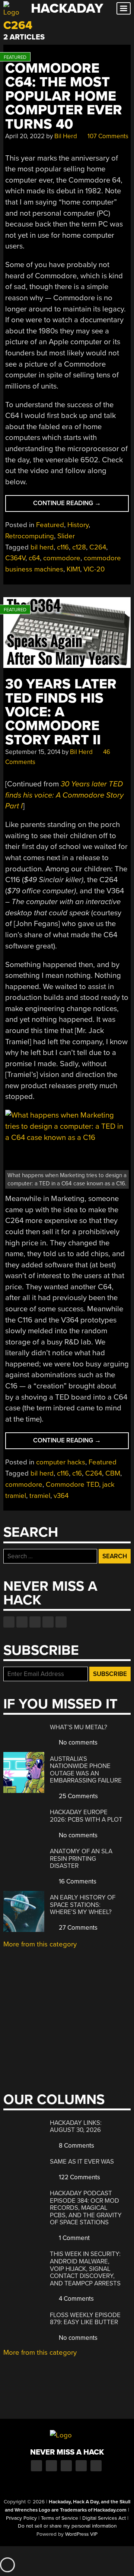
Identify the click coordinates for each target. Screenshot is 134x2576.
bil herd (42, 547)
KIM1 (73, 569)
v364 (61, 1496)
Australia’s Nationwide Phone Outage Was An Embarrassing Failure (86, 1770)
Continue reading (81, 505)
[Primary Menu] (124, 8)
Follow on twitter (22, 1622)
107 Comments (107, 136)
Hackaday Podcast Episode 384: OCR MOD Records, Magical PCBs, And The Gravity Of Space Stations (86, 2208)
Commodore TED (72, 1485)
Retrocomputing (30, 536)
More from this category (40, 1944)
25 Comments (78, 1796)
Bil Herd (66, 136)
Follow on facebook (9, 1622)
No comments (77, 1742)
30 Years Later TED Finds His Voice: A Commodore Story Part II (61, 712)
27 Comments (77, 1928)
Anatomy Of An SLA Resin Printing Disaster (81, 1859)
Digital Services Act (104, 2518)
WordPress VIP (81, 2534)
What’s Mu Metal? (79, 1727)
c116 (63, 547)
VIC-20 (94, 569)
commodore (62, 558)
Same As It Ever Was (82, 2162)
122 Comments (79, 2177)
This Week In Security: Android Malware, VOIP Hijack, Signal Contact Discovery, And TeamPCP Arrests (85, 2268)
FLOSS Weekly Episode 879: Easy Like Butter (85, 2319)
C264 (98, 547)
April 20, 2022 (25, 136)
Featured (50, 525)
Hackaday (67, 8)
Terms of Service (60, 2518)
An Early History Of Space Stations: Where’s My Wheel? (83, 1905)
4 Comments (76, 2299)
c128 (79, 547)
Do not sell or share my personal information (67, 2526)
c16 (77, 1473)
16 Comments (77, 1881)
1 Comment (74, 2238)
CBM (113, 1473)
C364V (15, 558)
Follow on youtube (35, 1622)
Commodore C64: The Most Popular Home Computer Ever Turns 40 (64, 96)
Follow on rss (48, 1622)
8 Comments (76, 2146)
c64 (34, 558)
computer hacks (61, 1462)
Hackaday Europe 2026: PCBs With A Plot (86, 1816)
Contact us (61, 1622)
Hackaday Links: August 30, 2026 (76, 2127)
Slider (66, 536)
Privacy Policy (21, 2518)
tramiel (40, 1496)
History (78, 525)
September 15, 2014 (33, 752)
